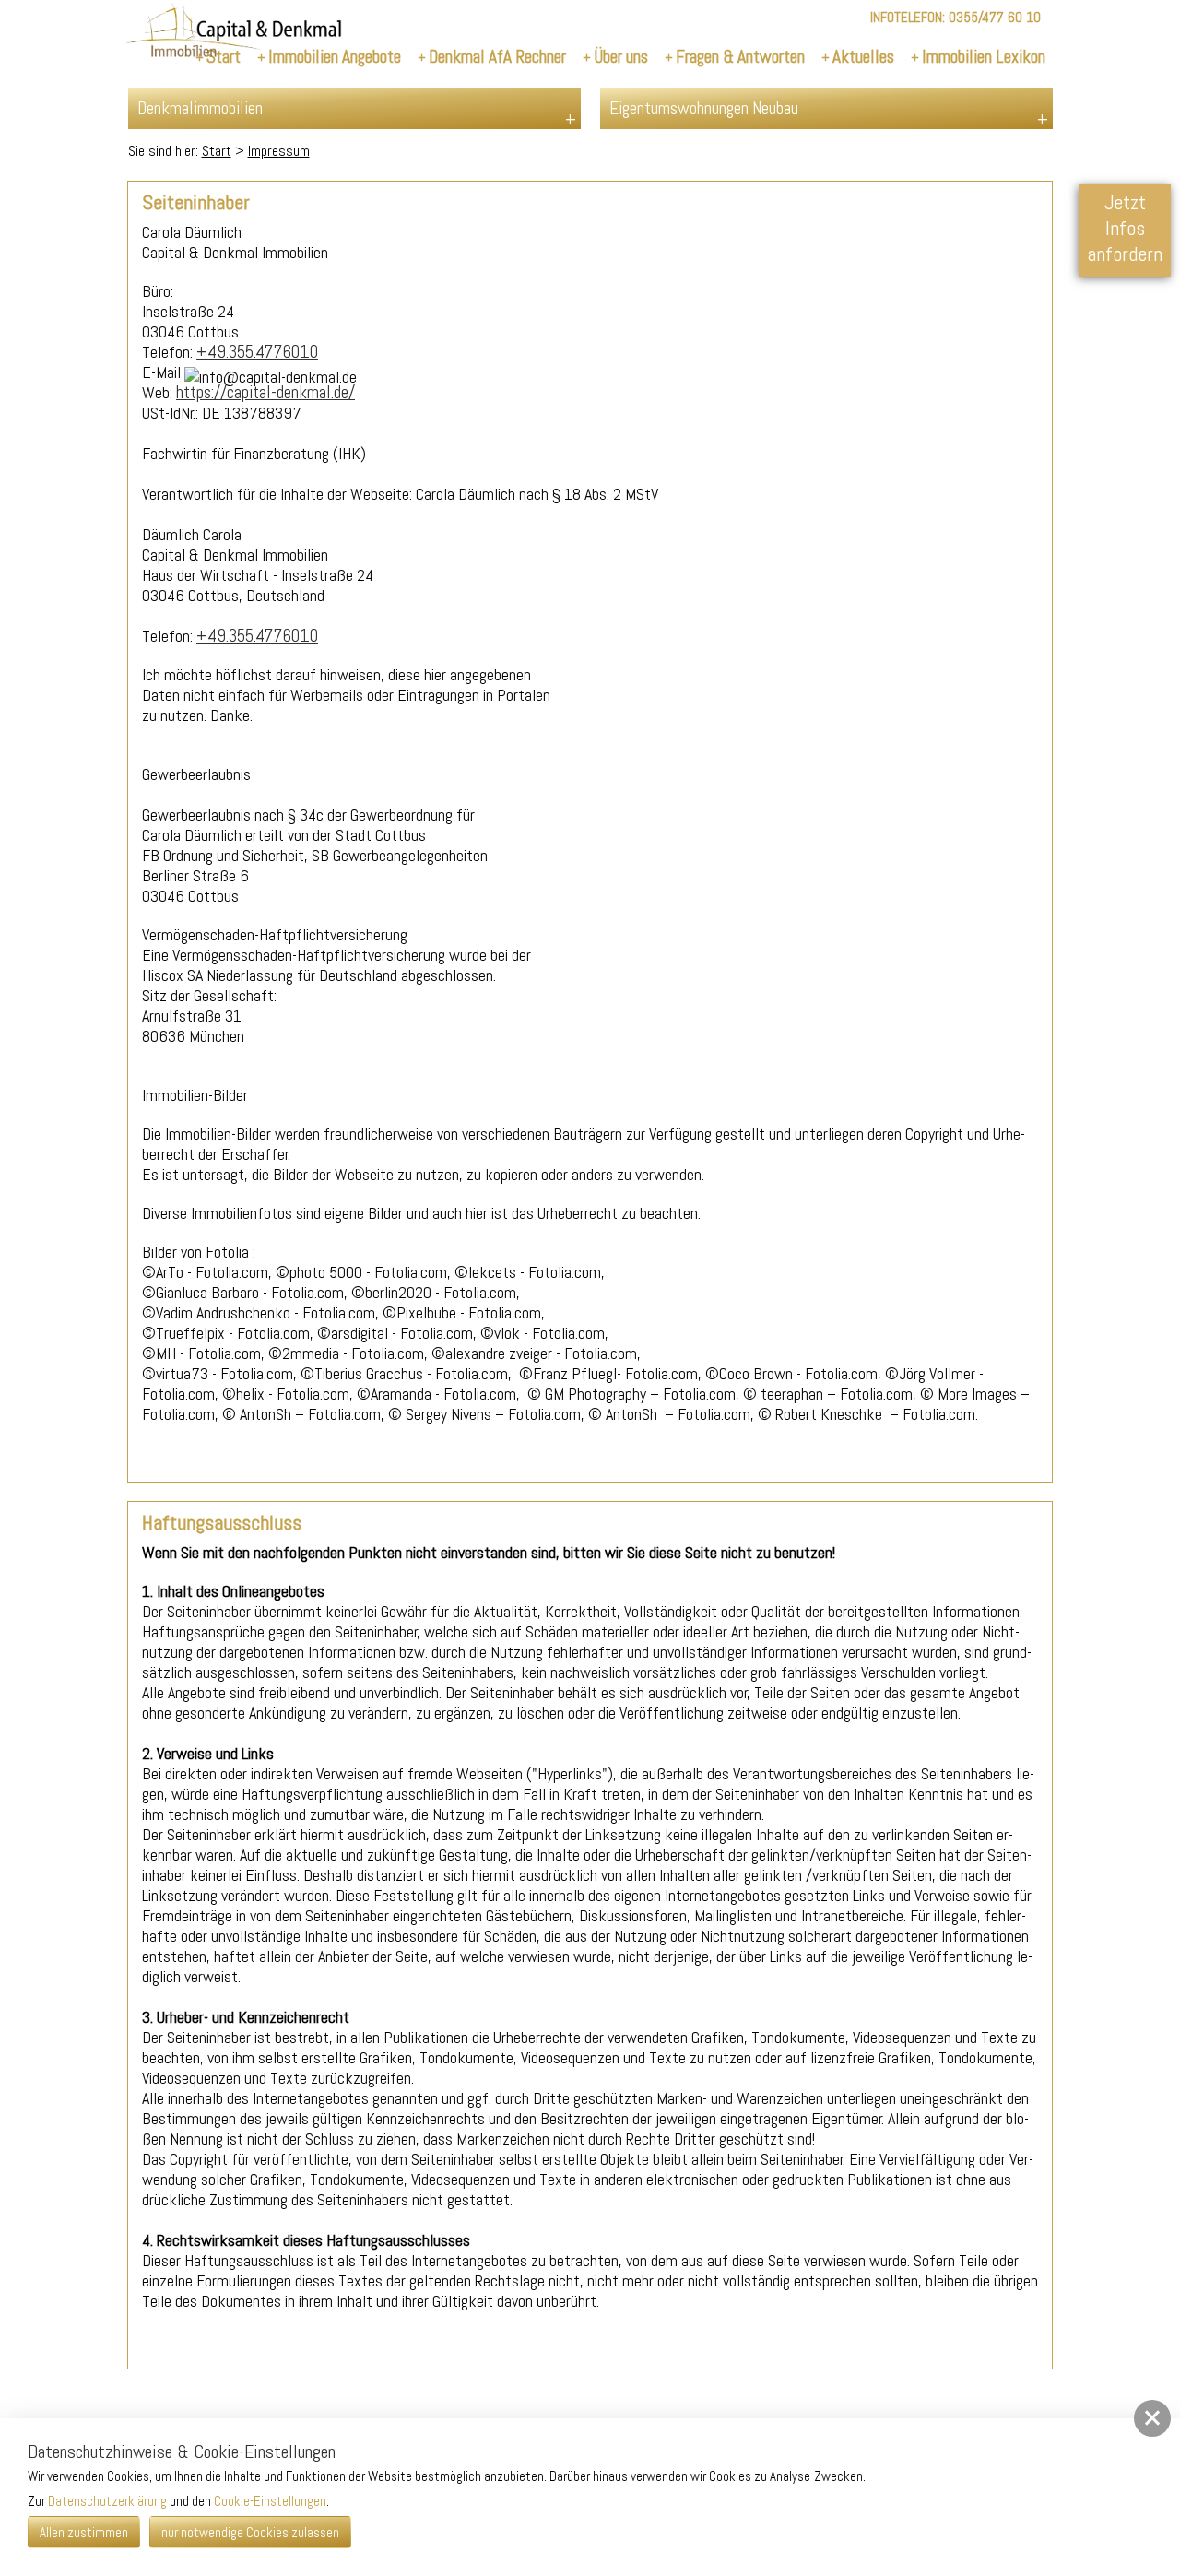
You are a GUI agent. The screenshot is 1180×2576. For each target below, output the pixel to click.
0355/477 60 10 (995, 17)
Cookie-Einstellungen (270, 2501)
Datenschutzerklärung (107, 2501)
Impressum (279, 151)
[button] (1152, 2418)
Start (217, 151)
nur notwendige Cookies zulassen (250, 2532)
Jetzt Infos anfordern (1125, 228)
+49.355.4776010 (257, 352)
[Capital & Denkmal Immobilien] (234, 34)
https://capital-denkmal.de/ (265, 392)
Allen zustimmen (84, 2532)
